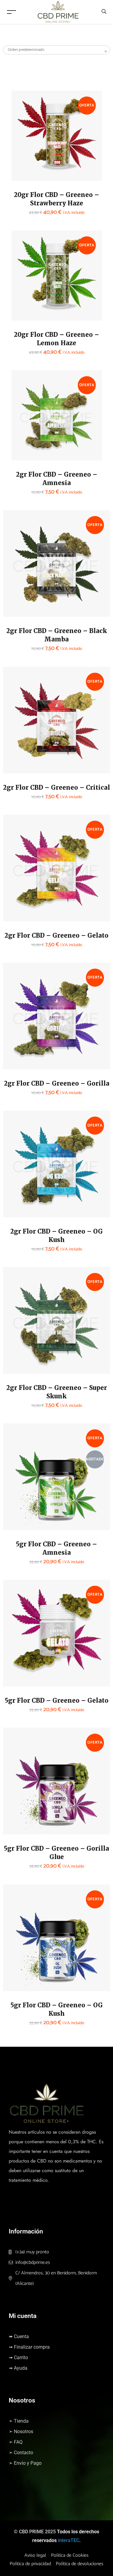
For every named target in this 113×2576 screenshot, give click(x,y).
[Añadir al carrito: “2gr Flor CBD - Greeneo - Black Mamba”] (17, 596)
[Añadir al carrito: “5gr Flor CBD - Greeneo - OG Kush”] (17, 1970)
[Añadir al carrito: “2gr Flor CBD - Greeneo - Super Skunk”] (17, 1353)
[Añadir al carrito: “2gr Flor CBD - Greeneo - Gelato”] (17, 900)
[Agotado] (17, 1512)
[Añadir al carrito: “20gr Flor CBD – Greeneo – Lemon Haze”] (25, 300)
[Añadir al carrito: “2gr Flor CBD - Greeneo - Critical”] (17, 752)
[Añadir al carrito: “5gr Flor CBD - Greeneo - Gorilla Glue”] (17, 1813)
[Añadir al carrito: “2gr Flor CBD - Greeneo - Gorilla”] (17, 1048)
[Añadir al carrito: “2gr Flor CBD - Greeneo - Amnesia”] (25, 439)
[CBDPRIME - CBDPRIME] (58, 12)
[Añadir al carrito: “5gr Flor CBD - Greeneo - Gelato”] (17, 1665)
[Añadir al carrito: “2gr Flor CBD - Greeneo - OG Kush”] (17, 1196)
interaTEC (69, 2540)
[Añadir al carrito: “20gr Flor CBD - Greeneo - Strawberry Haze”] (25, 160)
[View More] (25, 175)
